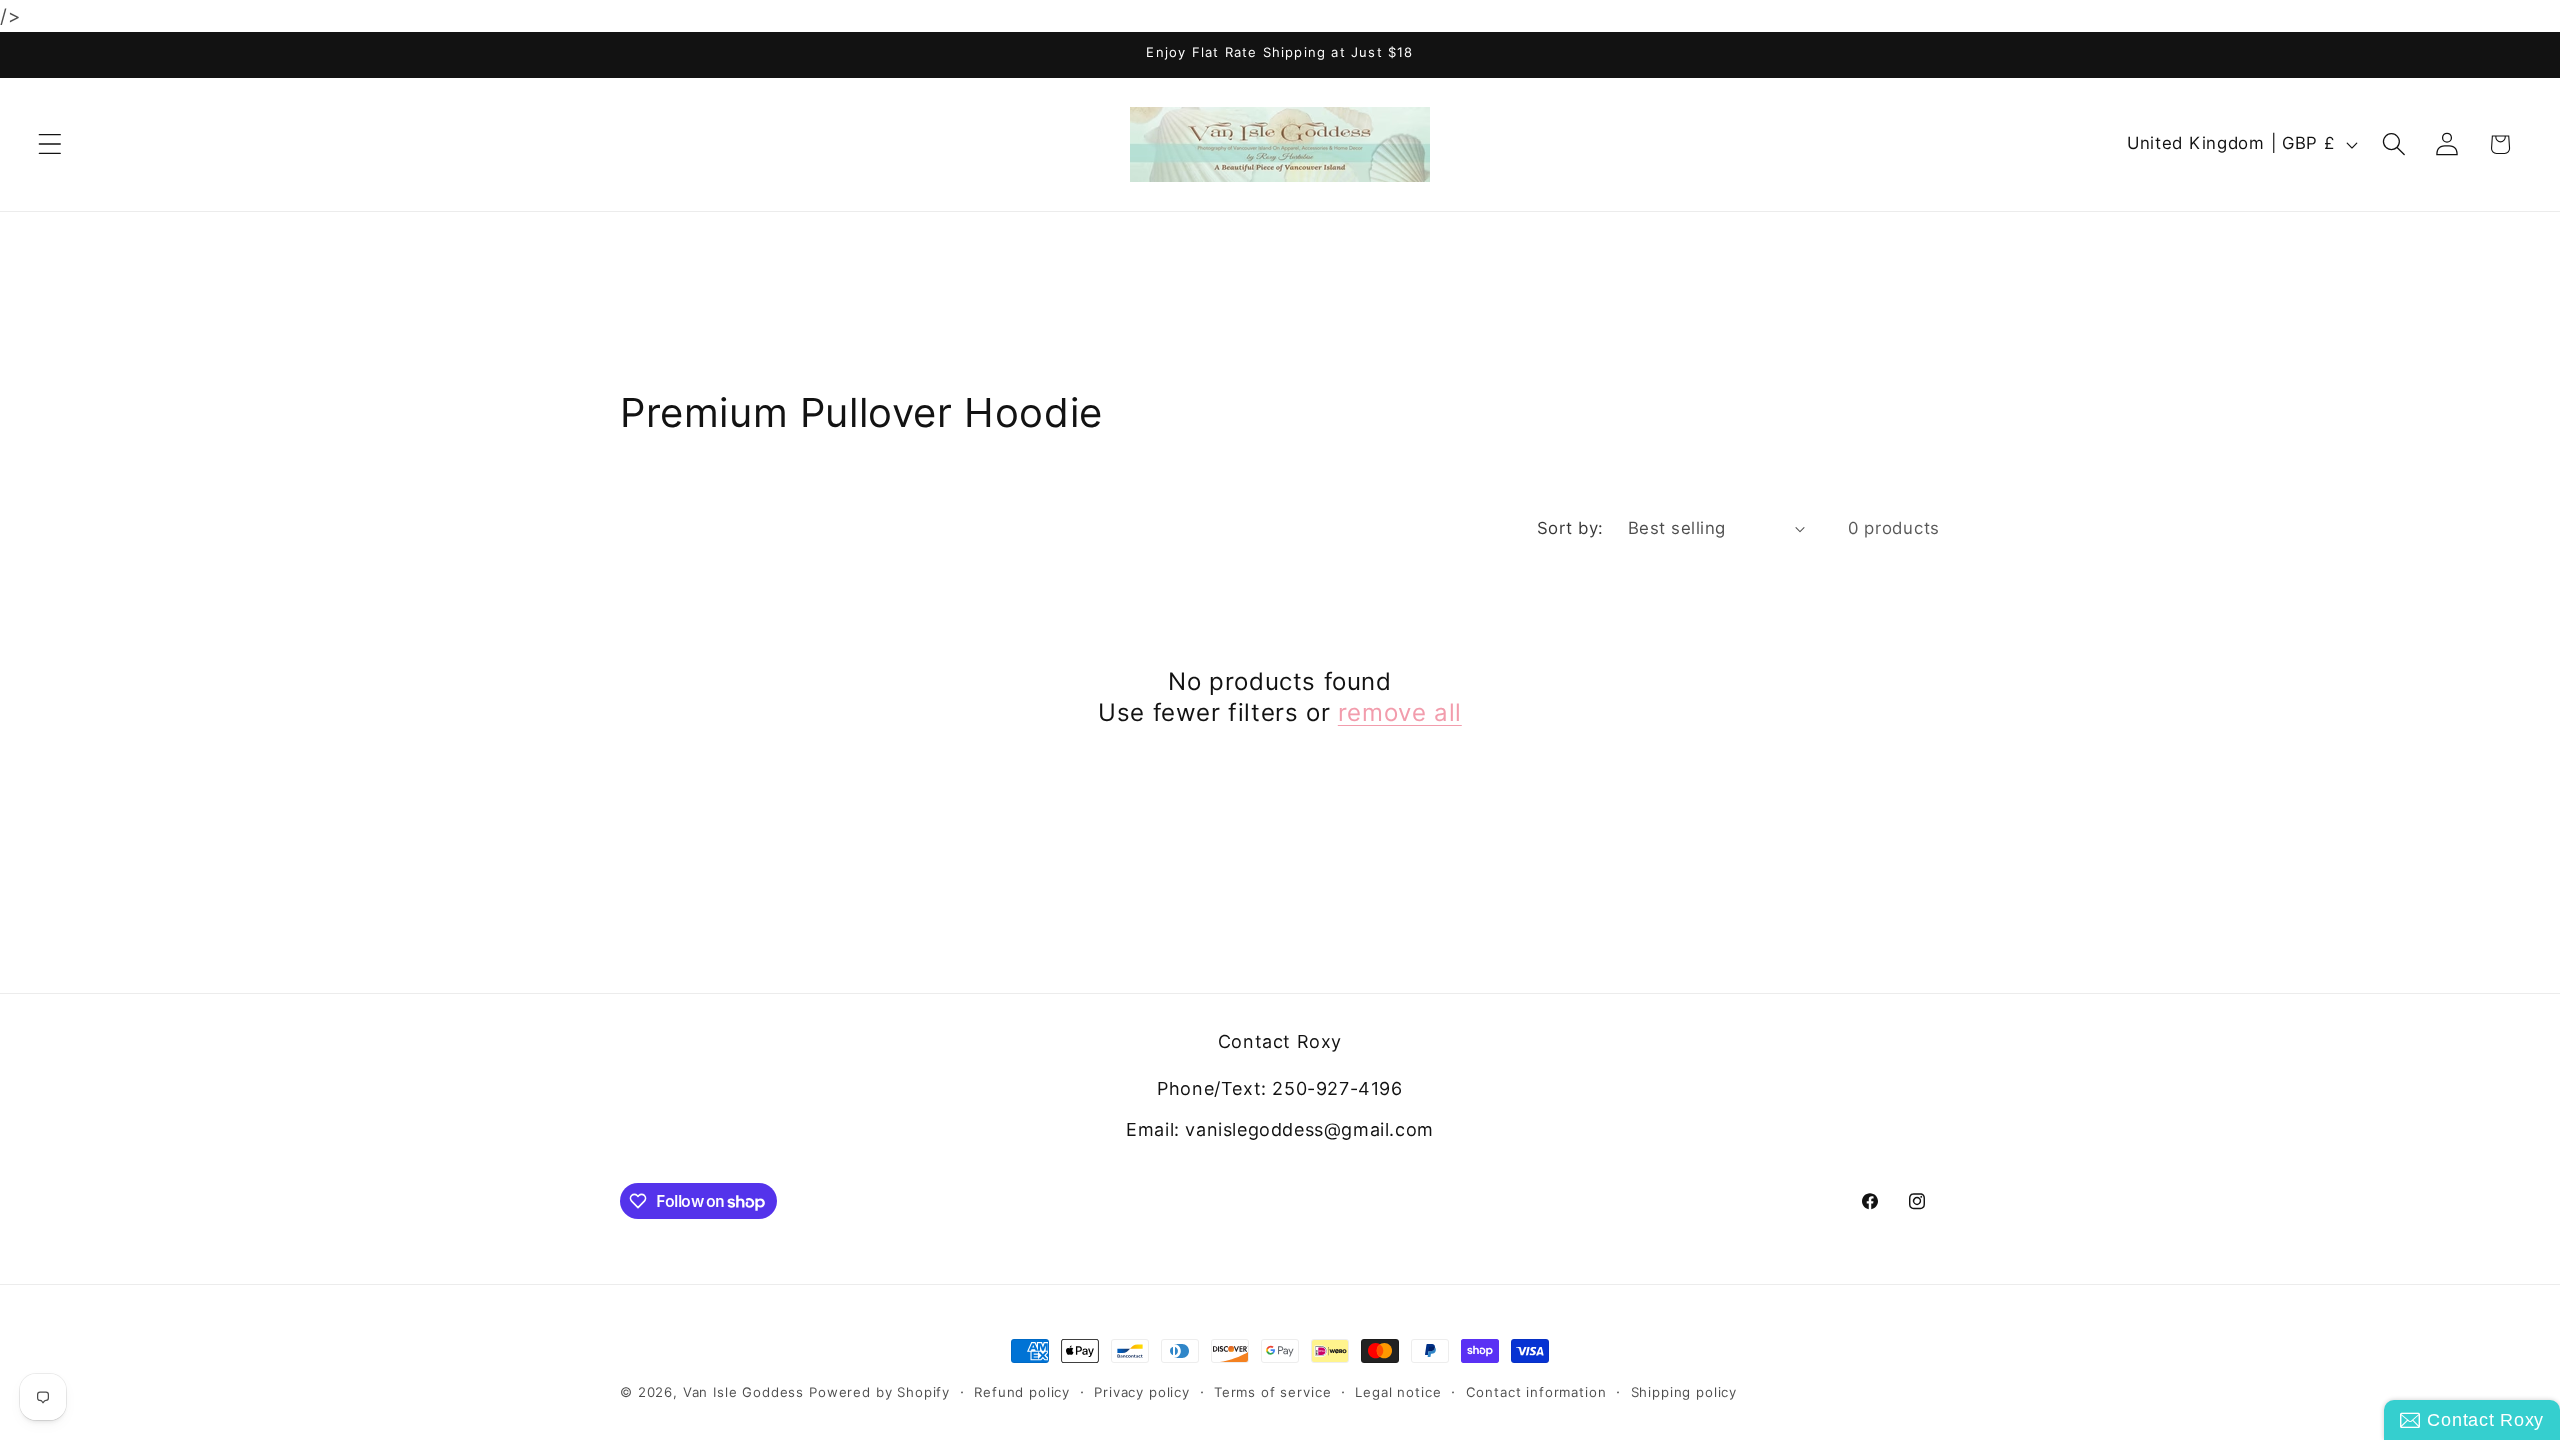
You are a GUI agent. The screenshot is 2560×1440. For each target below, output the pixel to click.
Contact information (1536, 1392)
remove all (1400, 712)
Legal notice (1398, 1392)
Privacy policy (1142, 1392)
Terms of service (1272, 1392)
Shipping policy (1684, 1392)
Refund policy (1022, 1392)
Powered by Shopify (879, 1392)
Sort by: (1570, 528)
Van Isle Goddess (743, 1392)
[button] (50, 144)
